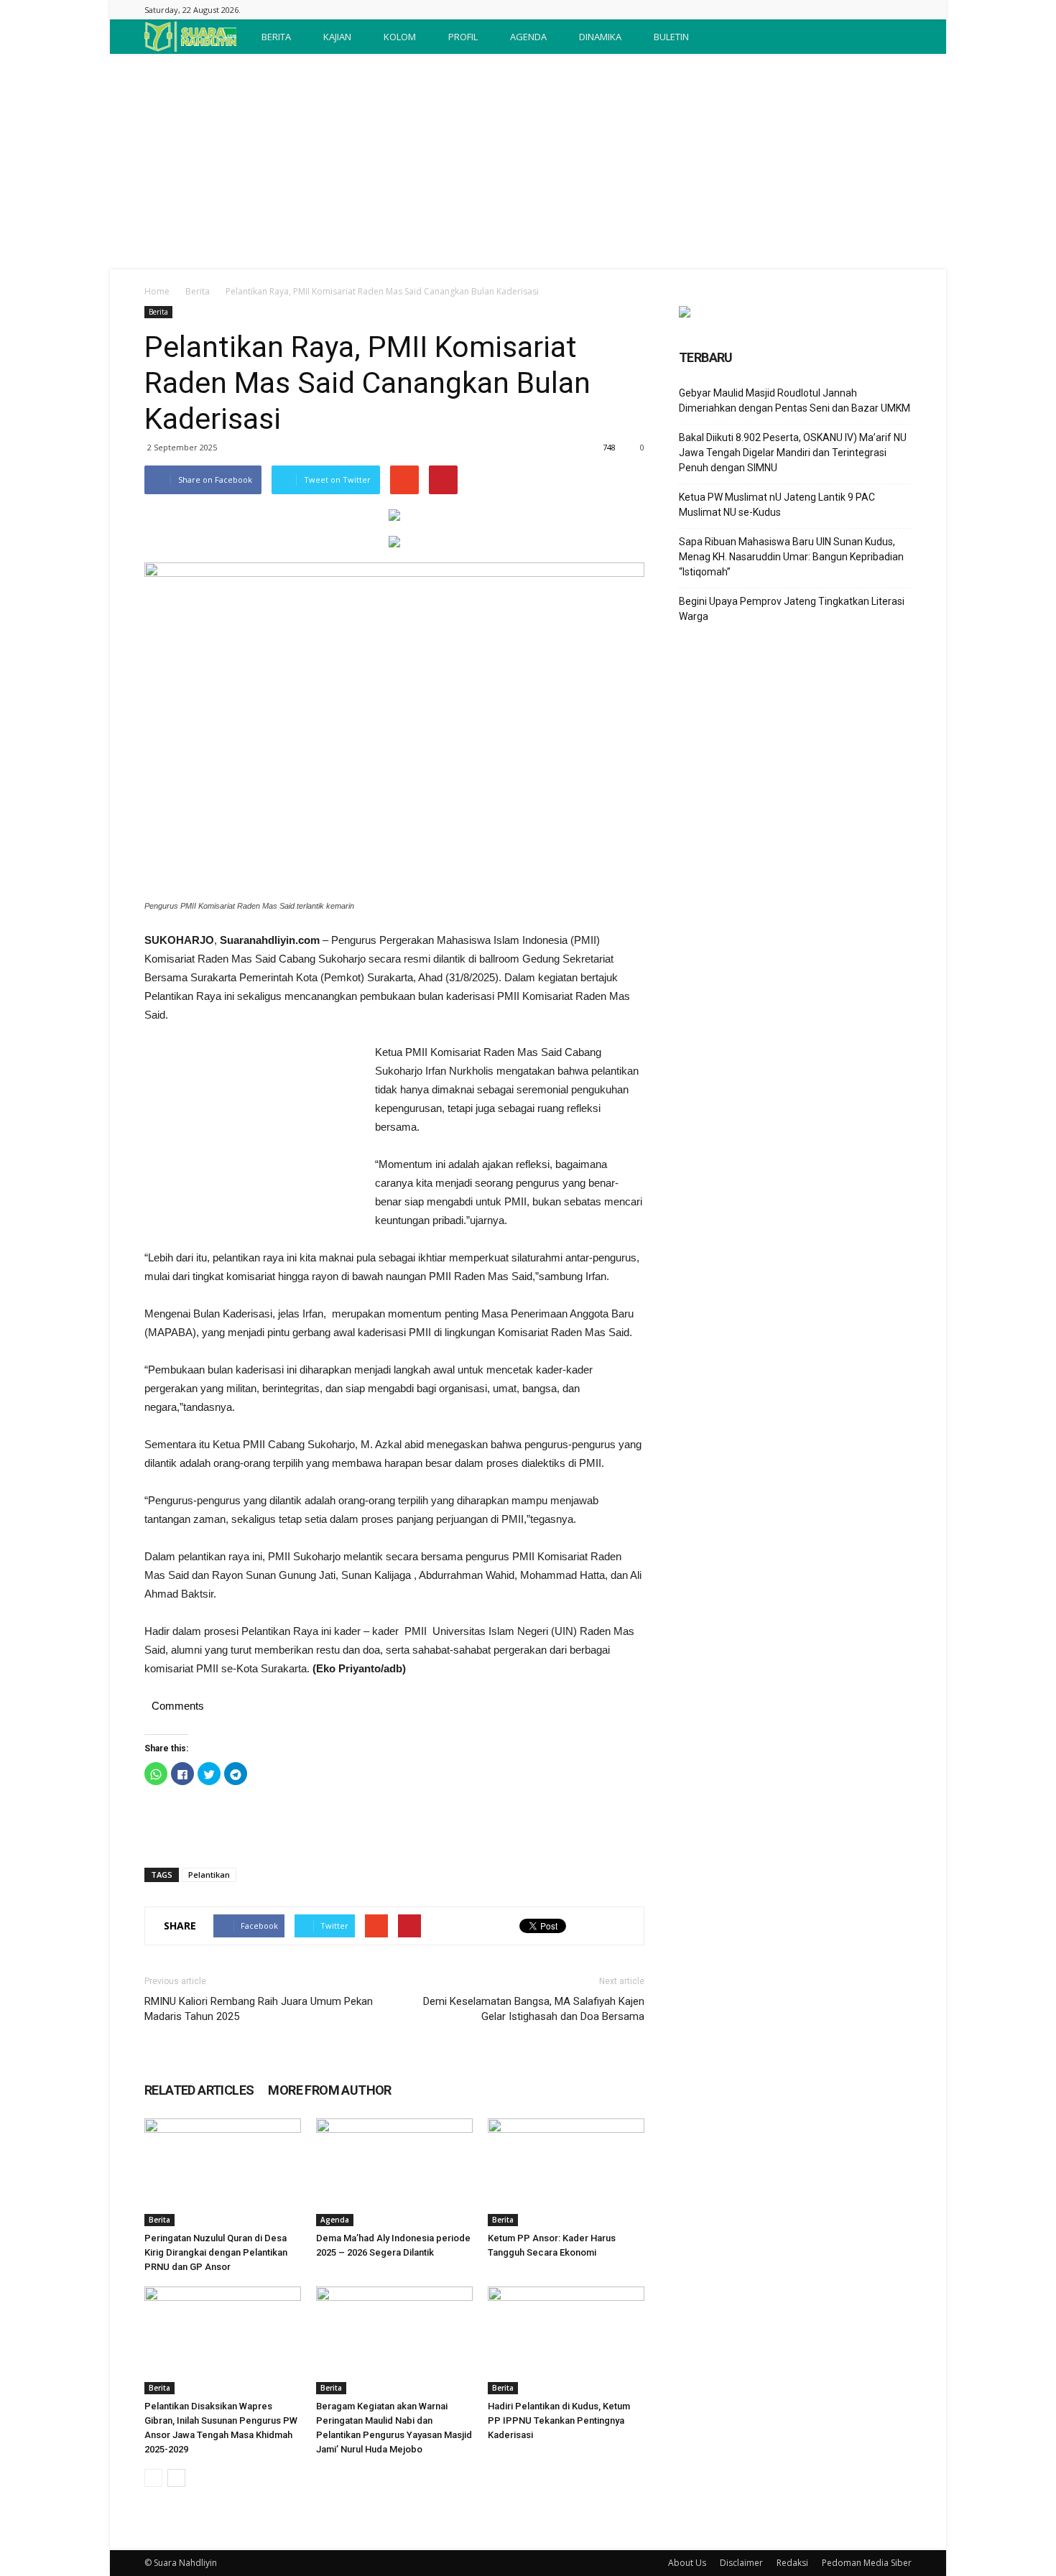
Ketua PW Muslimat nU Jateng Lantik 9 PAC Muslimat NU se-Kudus (777, 505)
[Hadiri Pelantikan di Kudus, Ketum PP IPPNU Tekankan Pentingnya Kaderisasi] (566, 2340)
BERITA (276, 37)
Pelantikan (209, 1875)
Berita (198, 291)
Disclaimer (741, 2563)
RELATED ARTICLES (199, 2090)
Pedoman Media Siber (867, 2563)
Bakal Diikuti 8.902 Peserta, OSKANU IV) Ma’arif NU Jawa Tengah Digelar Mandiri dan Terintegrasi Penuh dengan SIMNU (793, 453)
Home (157, 291)
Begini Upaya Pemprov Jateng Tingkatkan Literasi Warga (792, 609)
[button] (894, 37)
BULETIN (671, 37)
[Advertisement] (528, 162)
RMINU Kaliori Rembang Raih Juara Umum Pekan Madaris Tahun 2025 (259, 2009)
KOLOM (400, 37)
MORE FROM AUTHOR (329, 2090)
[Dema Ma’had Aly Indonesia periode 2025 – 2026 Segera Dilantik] (394, 2172)
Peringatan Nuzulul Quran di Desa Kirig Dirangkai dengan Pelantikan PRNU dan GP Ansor (216, 2252)
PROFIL (463, 37)
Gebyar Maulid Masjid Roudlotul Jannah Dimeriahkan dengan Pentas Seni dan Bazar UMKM (795, 400)
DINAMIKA (600, 37)
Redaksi (792, 2563)
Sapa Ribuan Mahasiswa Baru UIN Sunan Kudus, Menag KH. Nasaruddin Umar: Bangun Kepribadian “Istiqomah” (791, 557)
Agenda (335, 2220)
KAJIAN (337, 37)
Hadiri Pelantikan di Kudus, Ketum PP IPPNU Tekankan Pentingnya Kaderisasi (559, 2420)
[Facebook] (901, 10)
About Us (687, 2563)
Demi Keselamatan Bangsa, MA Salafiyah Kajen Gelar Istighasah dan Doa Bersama (534, 2009)
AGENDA (528, 37)
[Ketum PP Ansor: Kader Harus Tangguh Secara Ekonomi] (566, 2172)
